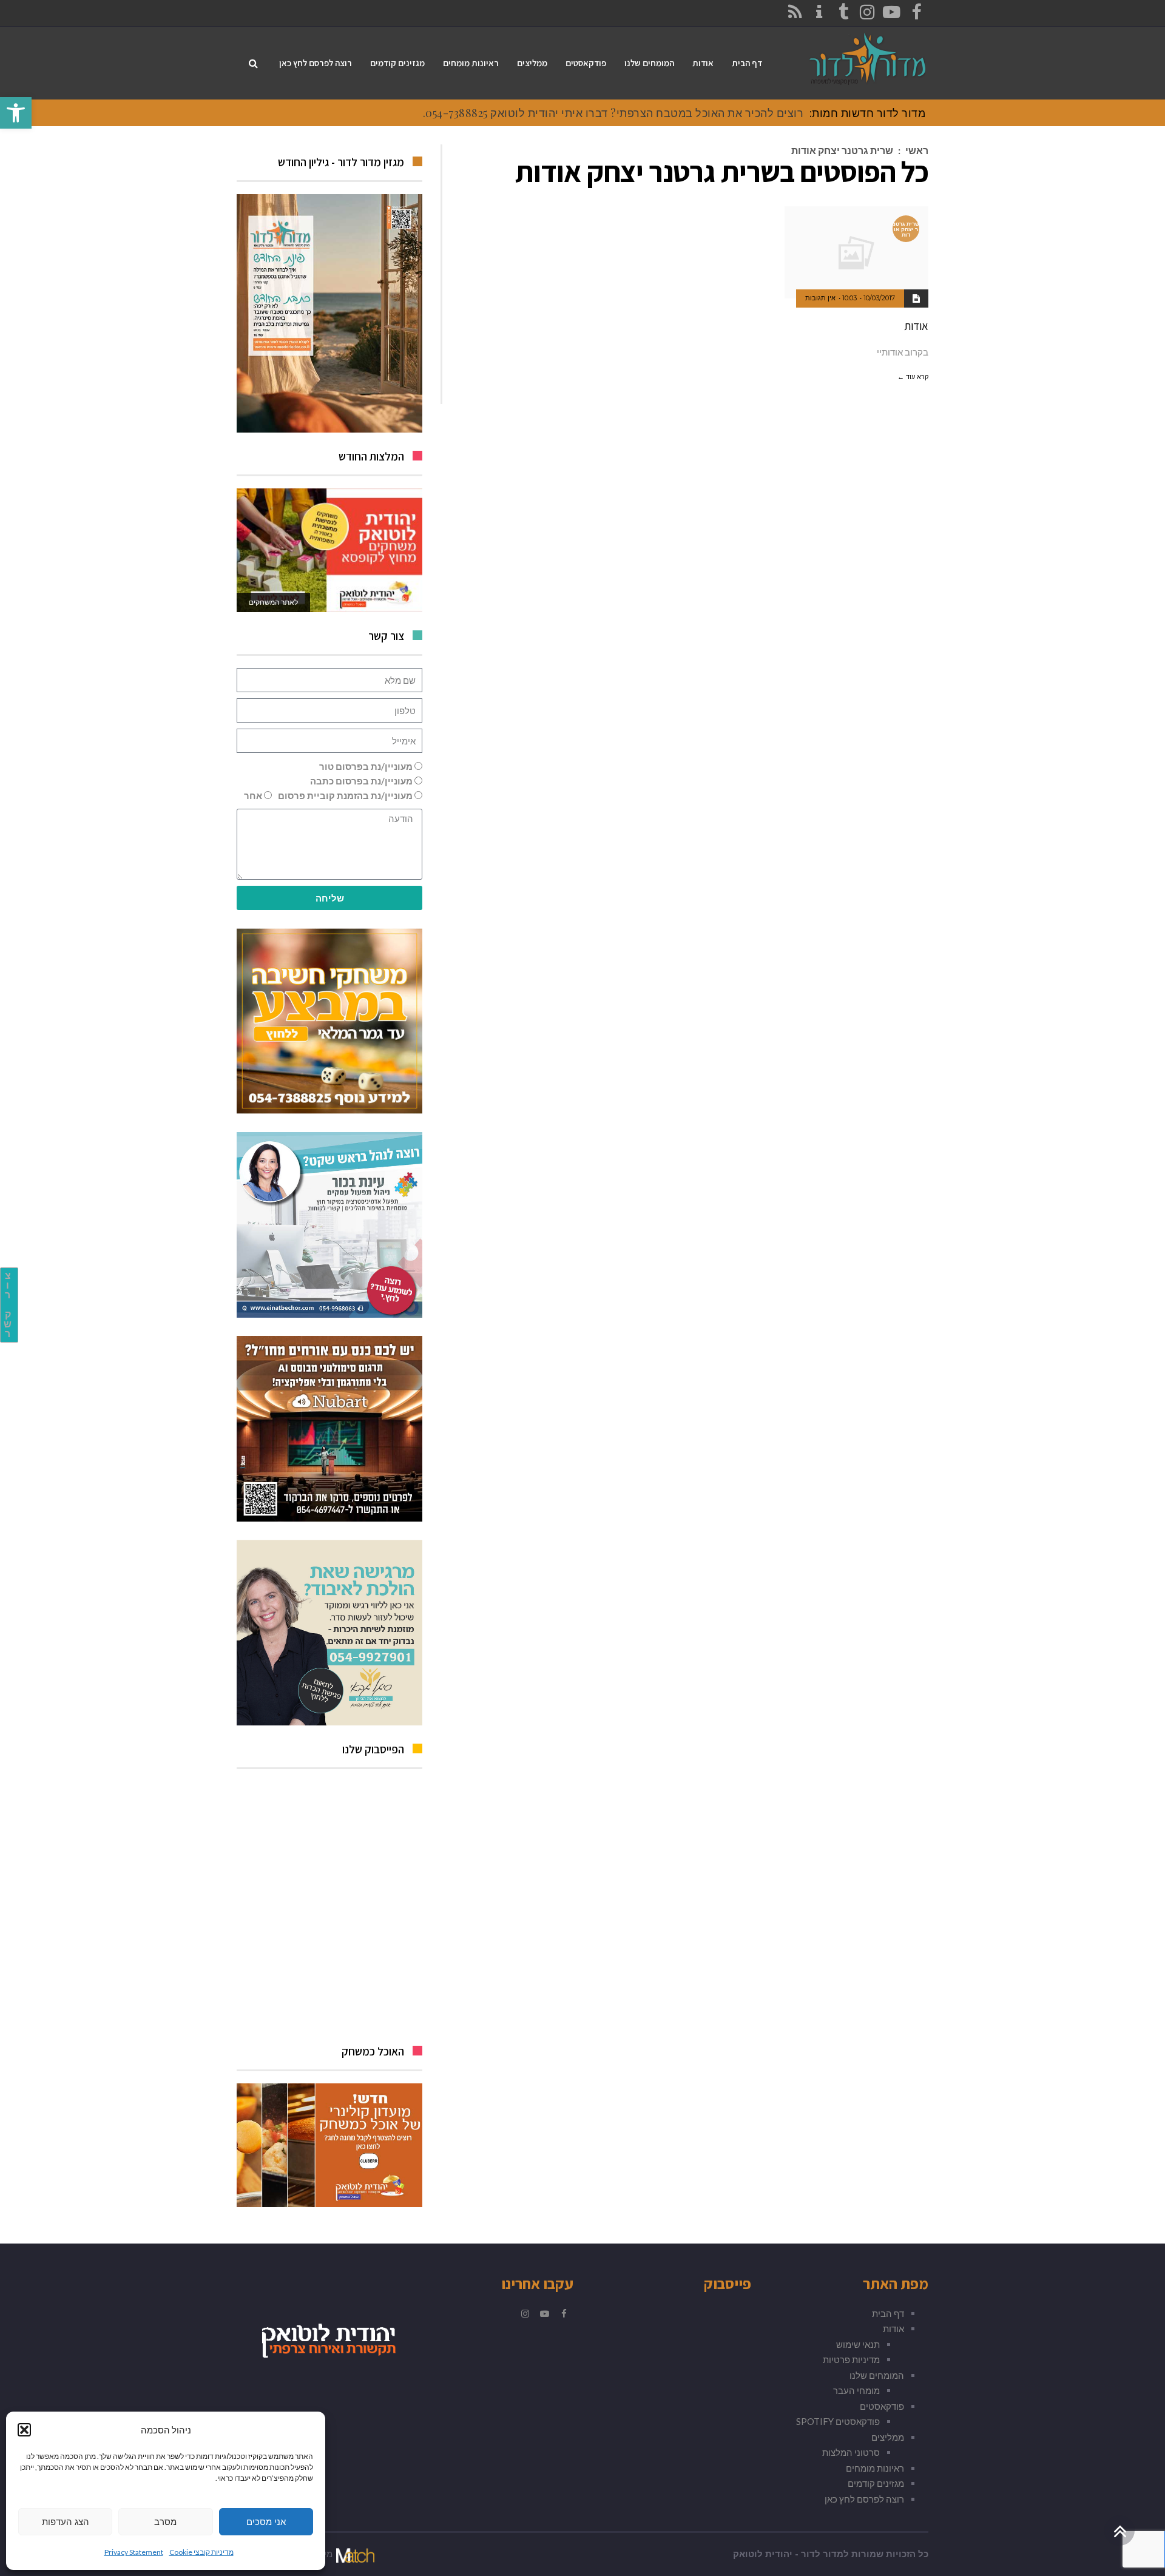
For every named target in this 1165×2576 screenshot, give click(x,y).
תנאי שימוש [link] (858, 2344)
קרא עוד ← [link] (913, 377)
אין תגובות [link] (820, 298)
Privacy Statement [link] (134, 2552)
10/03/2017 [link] (879, 298)
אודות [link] (916, 326)
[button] (24, 2430)
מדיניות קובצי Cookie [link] (201, 2552)
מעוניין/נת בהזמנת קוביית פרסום (345, 795)
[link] (16, 113)
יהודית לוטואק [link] (763, 2554)
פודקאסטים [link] (882, 2406)
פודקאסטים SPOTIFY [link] (838, 2421)
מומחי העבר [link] (856, 2390)
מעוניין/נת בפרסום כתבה (361, 781)
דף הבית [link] (888, 2313)
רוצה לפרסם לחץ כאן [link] (864, 2499)
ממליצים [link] (888, 2437)
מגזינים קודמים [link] (876, 2483)
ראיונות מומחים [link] (875, 2468)
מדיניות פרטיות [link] (851, 2359)
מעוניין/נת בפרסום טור (366, 766)
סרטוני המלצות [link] (851, 2452)
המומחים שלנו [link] (877, 2375)
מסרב (165, 2522)
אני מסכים (266, 2522)
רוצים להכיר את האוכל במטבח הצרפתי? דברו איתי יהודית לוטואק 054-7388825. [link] (613, 113)
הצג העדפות (66, 2522)
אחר (253, 795)
